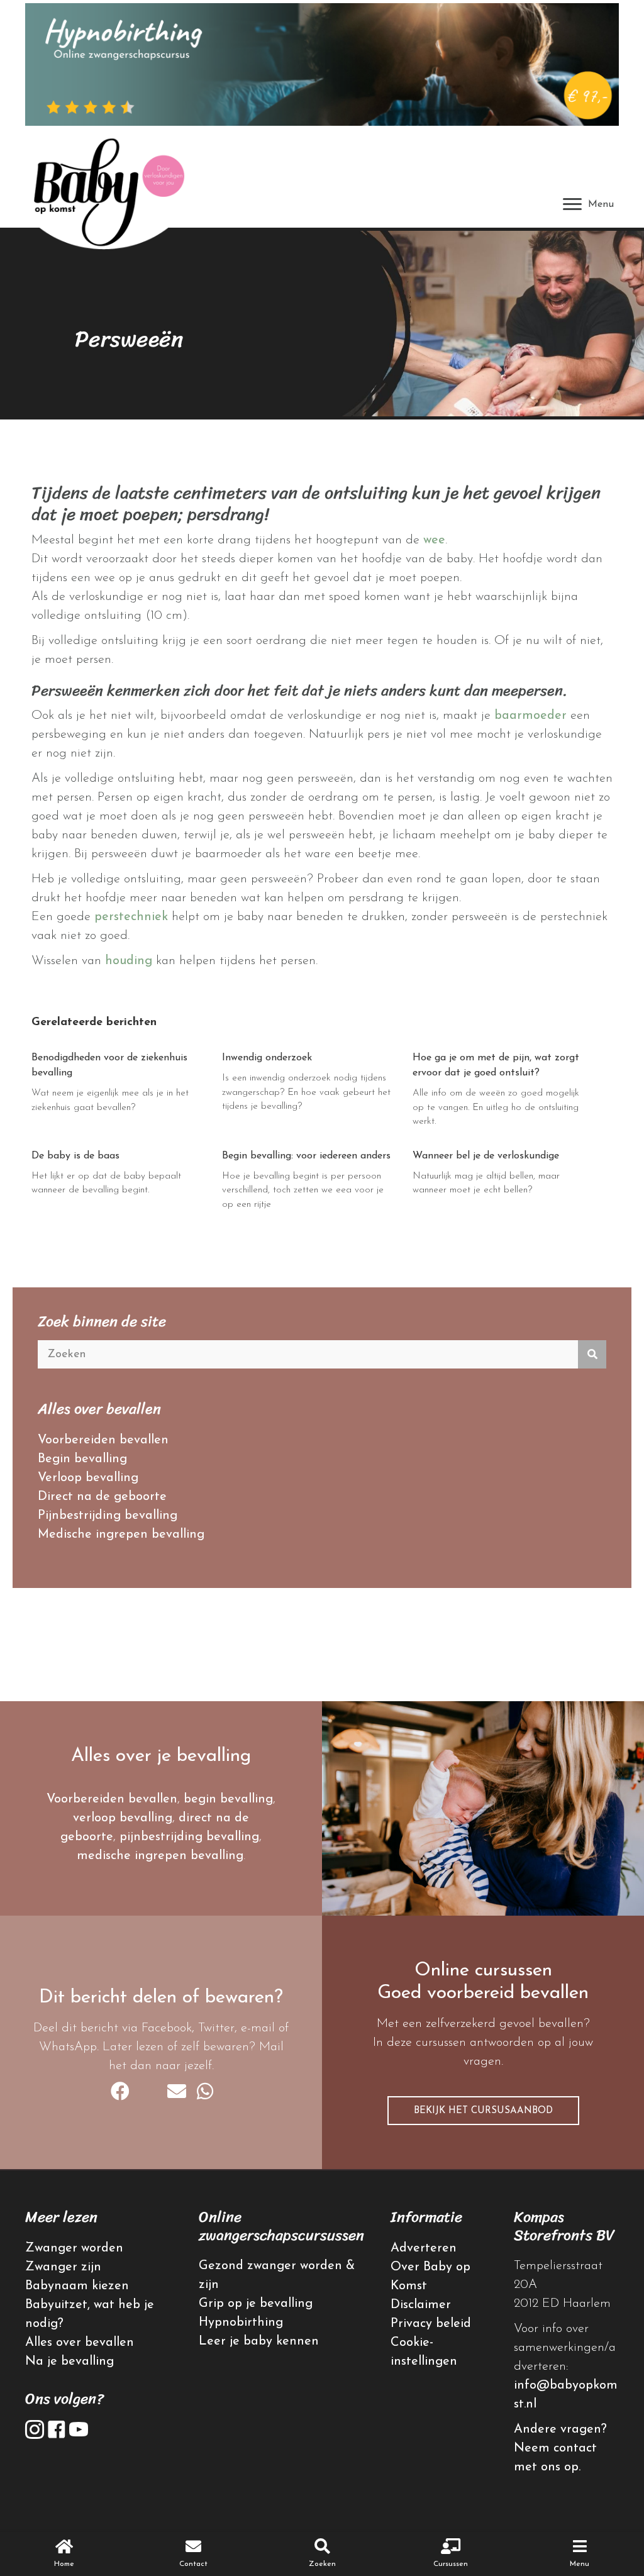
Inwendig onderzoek (267, 1058)
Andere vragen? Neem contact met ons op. (560, 2448)
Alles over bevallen (80, 2343)
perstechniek (131, 917)
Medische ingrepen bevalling (121, 1535)
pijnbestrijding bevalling (189, 1837)
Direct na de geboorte (102, 1497)
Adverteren (424, 2248)
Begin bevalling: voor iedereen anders (306, 1156)
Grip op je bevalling (256, 2304)
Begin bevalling (82, 1459)
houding (129, 961)
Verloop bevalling (88, 1478)
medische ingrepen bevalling (160, 1856)
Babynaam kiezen (77, 2286)
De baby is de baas (75, 1156)
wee (434, 540)
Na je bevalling (69, 2362)
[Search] (592, 1354)
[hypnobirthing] (322, 64)
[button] (483, 2111)
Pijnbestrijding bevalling (108, 1516)
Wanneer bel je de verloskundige (486, 1156)
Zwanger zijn (63, 2267)
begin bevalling (228, 1799)
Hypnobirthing (241, 2323)
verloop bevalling (123, 1818)
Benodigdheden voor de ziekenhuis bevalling (109, 1065)
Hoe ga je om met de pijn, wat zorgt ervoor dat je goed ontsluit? (496, 1065)
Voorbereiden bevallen (103, 1440)
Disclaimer (421, 2305)
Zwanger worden (74, 2248)
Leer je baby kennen (259, 2341)
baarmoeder (530, 716)
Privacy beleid (431, 2324)
